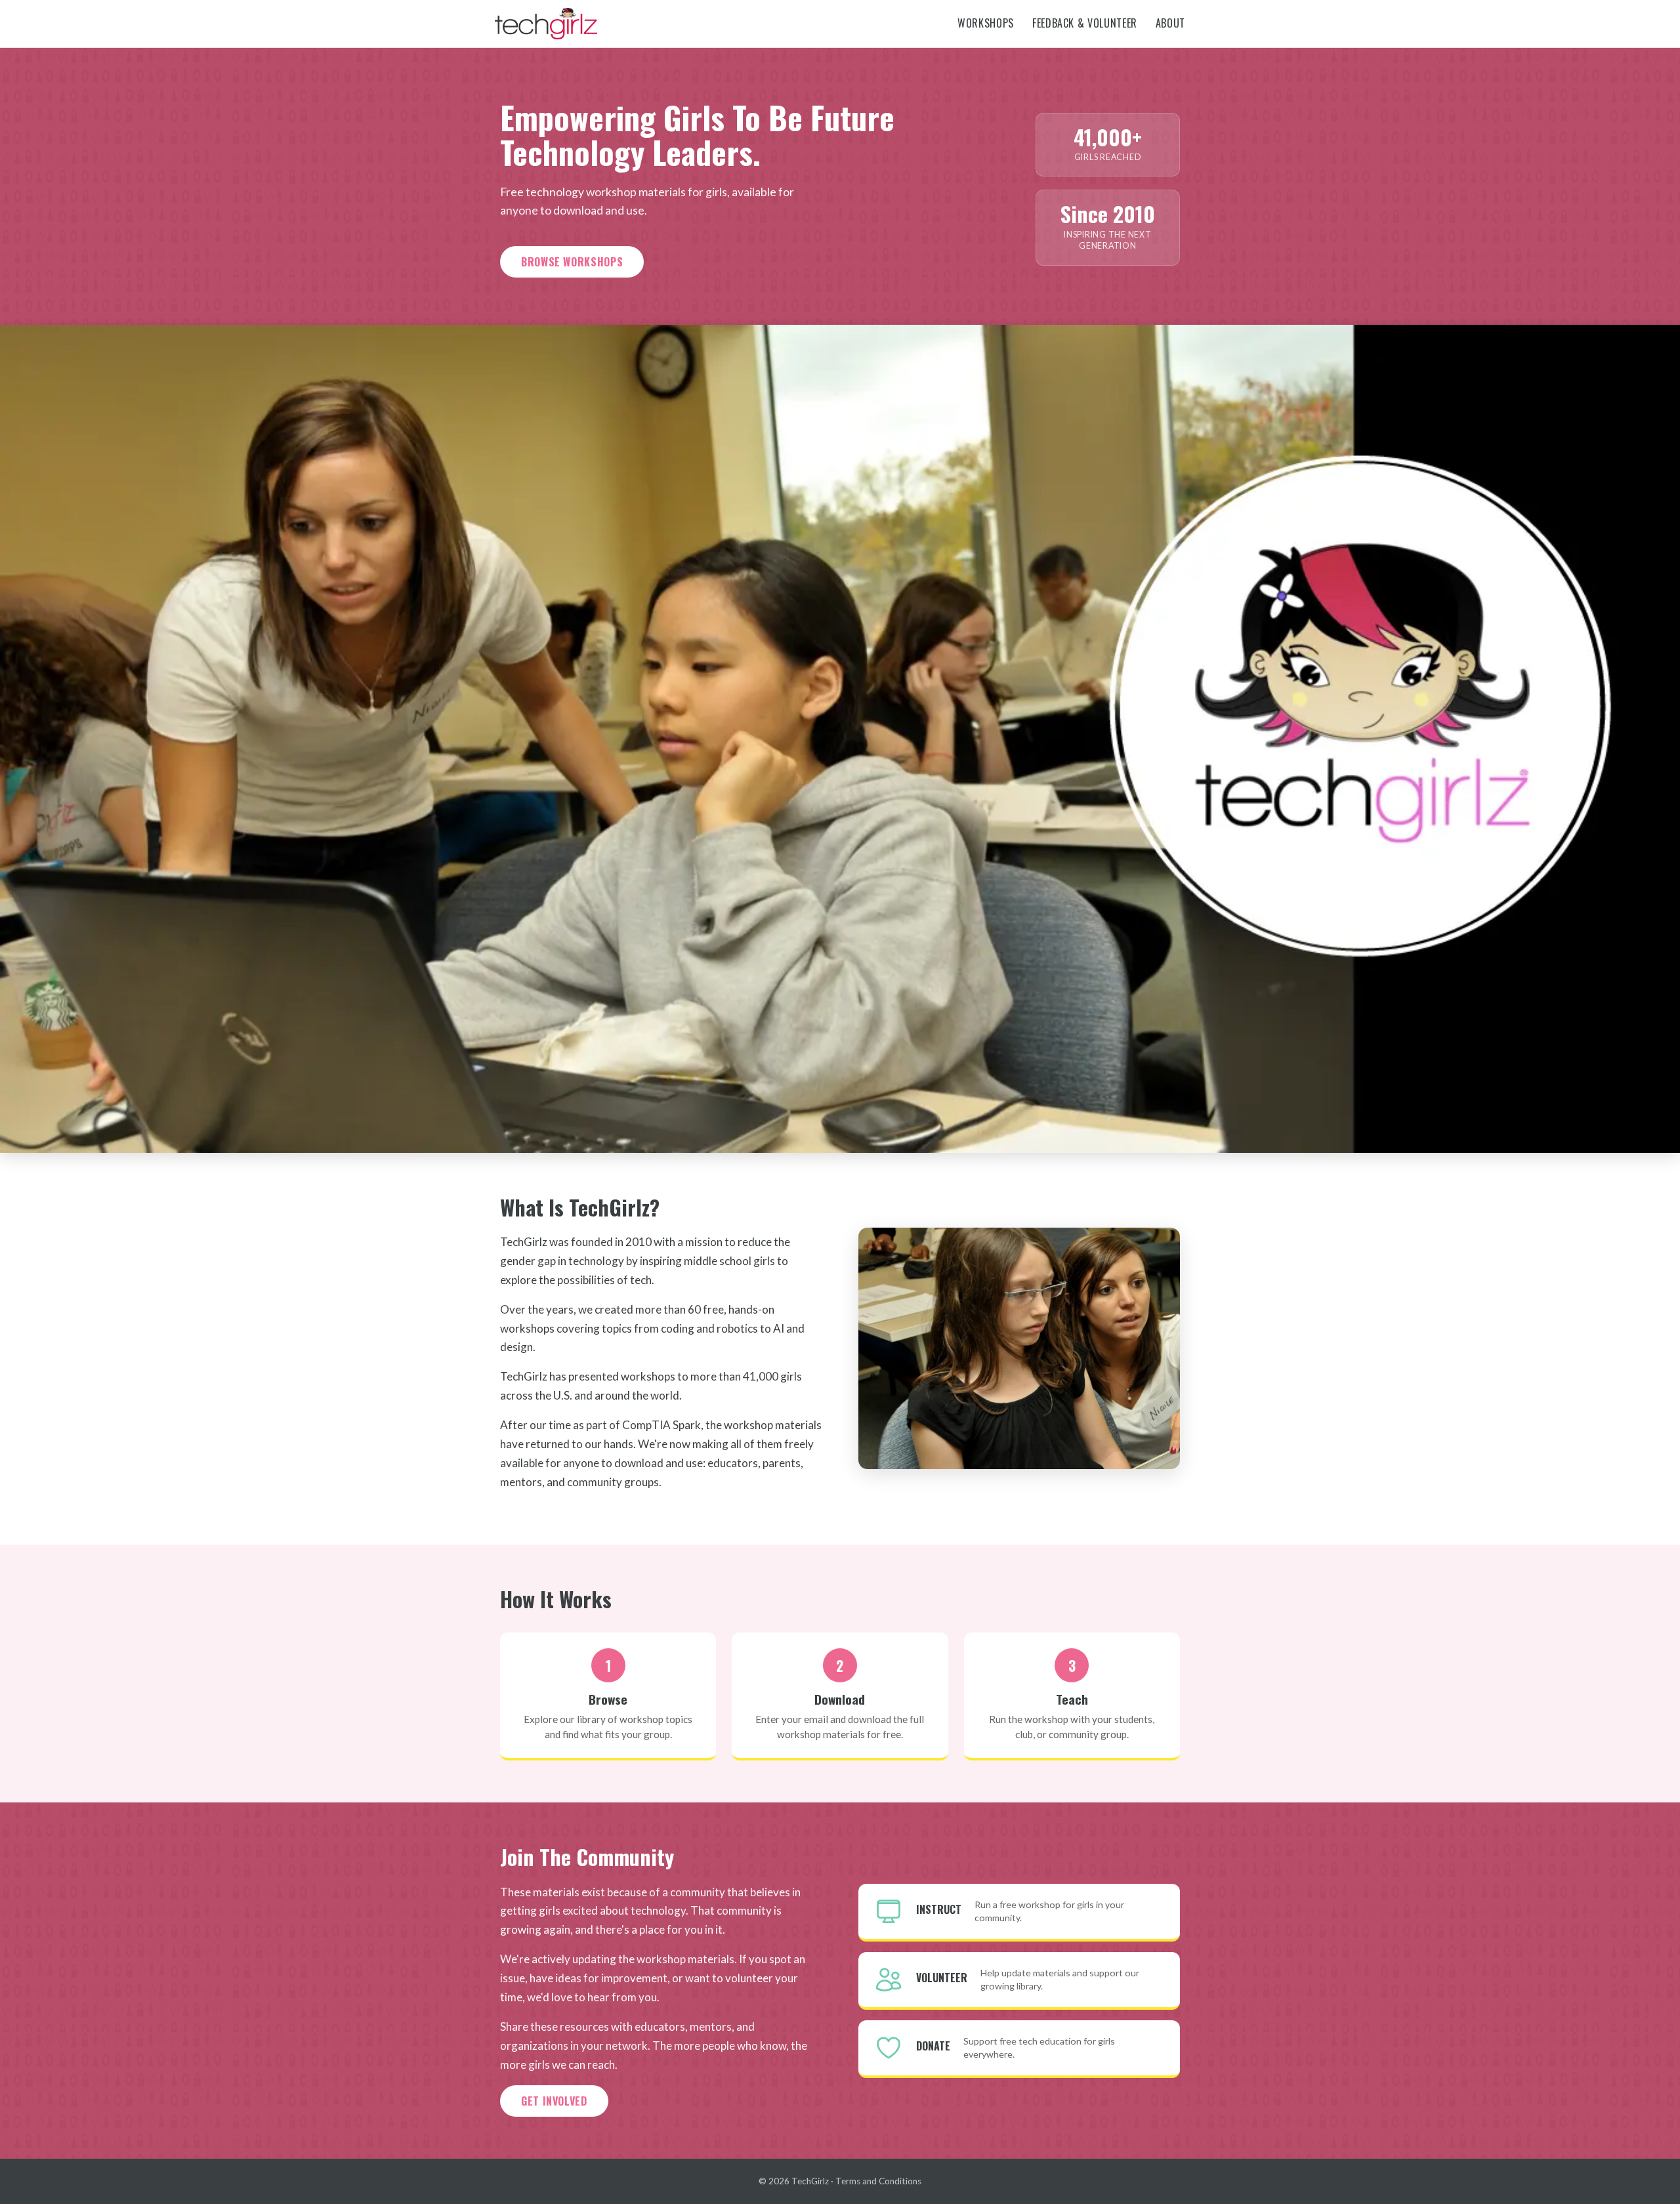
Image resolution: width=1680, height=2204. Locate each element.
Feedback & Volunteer (1085, 23)
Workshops (986, 23)
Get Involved (554, 2101)
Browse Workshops (572, 262)
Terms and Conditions (878, 2181)
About (1170, 23)
